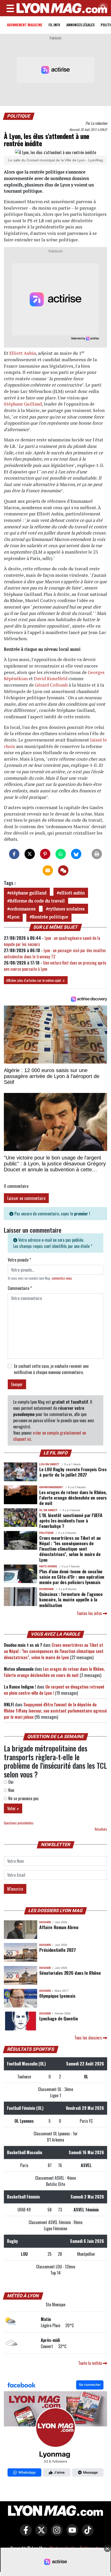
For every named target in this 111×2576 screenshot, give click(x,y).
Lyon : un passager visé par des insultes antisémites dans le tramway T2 (55, 953)
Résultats (101, 1829)
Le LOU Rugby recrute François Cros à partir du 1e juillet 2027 (73, 1472)
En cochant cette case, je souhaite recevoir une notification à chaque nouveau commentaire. (51, 1369)
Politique (19, 116)
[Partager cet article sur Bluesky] (76, 854)
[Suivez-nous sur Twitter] (40, 2534)
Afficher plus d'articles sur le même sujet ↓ (36, 980)
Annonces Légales (80, 25)
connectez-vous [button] (62, 1278)
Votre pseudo (19, 1260)
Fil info (54, 25)
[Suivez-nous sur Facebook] (55, 2430)
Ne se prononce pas (23, 1798)
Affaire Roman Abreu (59, 1927)
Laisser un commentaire (26, 1198)
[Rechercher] (102, 8)
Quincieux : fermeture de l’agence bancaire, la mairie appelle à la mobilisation (71, 1599)
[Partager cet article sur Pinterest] (45, 854)
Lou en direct (49, 1464)
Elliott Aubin (23, 353)
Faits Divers (48, 1566)
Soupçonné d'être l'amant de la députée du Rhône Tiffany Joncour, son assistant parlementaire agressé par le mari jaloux (55, 1711)
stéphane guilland (28, 893)
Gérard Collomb (51, 685)
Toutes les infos (90, 1613)
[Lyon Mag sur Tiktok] (86, 2534)
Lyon (14, 917)
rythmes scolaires (66, 909)
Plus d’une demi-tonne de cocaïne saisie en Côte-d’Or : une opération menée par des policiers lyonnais (72, 1577)
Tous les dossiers (89, 2038)
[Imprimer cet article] (97, 854)
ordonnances (23, 909)
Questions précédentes (19, 1823)
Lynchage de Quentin (58, 2018)
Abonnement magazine (25, 25)
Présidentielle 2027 (57, 1950)
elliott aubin (72, 893)
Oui (10, 1782)
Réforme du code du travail (37, 901)
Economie (46, 1589)
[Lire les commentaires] (63, 870)
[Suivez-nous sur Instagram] (55, 2534)
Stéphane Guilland (23, 404)
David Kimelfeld (51, 678)
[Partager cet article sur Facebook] (14, 854)
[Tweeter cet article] (30, 854)
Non (11, 1790)
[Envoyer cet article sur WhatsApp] (61, 854)
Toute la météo (91, 2363)
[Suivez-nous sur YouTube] (71, 2534)
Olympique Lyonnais (57, 1996)
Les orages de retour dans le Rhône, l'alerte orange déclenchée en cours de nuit (73, 1497)
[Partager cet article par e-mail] (48, 870)
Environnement (51, 1487)
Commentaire (20, 1288)
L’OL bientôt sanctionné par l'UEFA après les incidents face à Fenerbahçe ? (71, 1520)
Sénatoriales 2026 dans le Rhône (70, 1973)
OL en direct (48, 1510)
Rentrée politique (50, 917)
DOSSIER (45, 1922)
